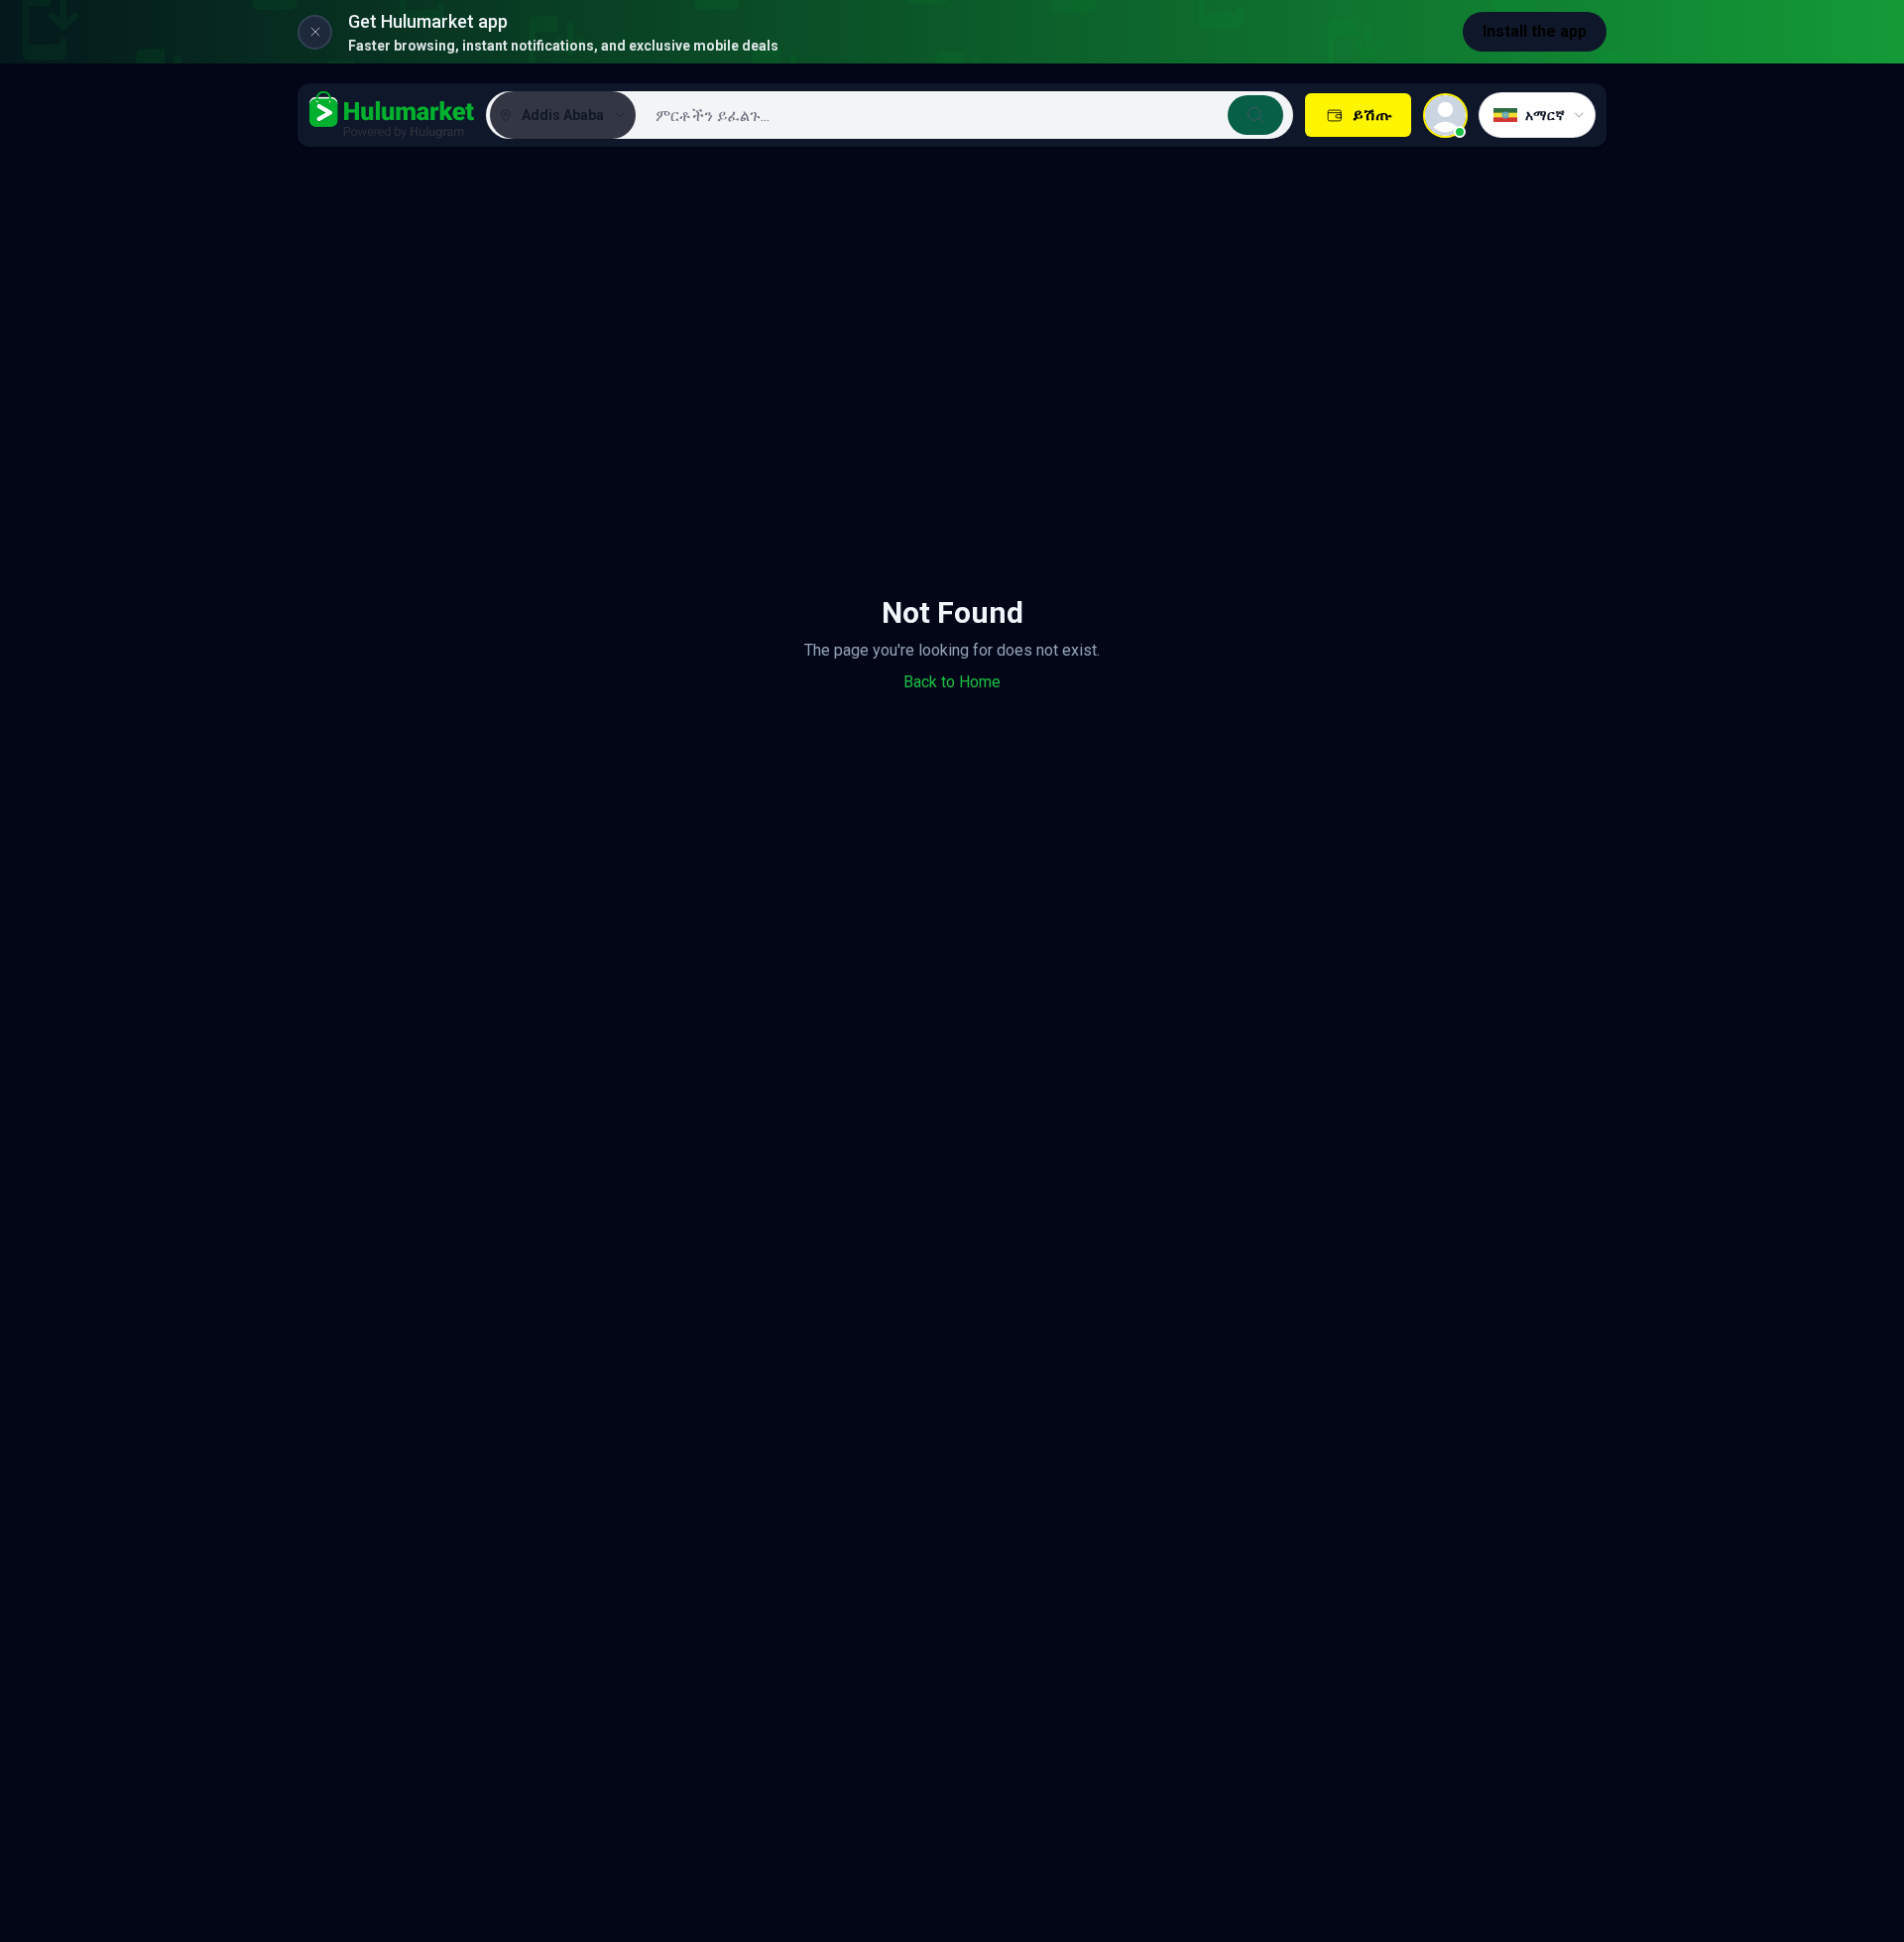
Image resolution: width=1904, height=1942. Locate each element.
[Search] (1255, 115)
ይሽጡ (1372, 115)
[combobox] (962, 115)
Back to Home (952, 682)
